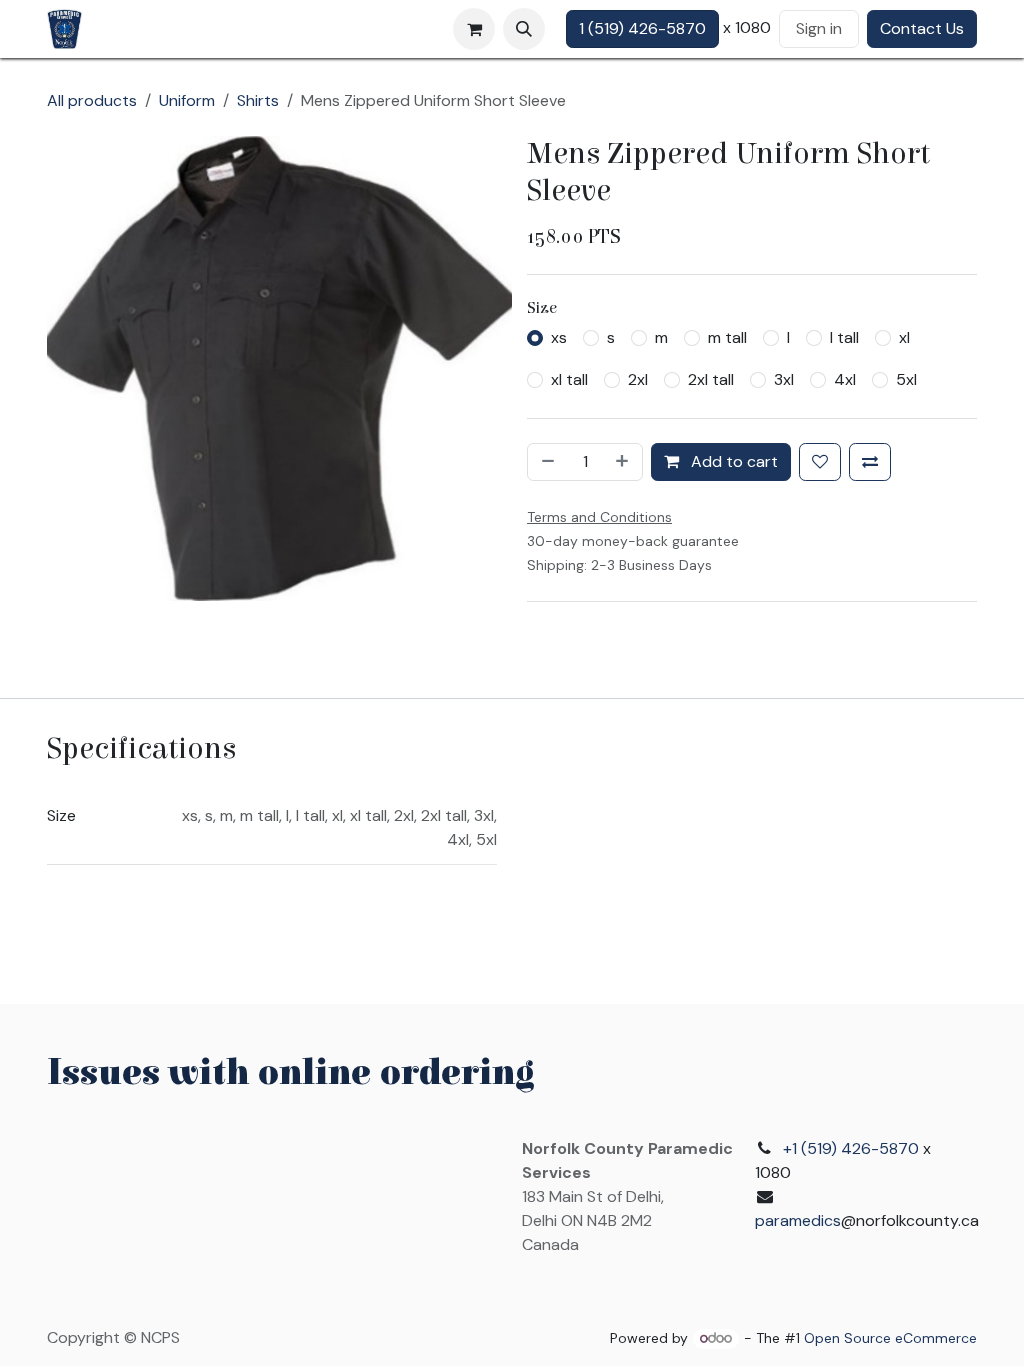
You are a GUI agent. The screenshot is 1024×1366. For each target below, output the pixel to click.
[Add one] (624, 462)
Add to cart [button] (732, 461)
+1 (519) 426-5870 (851, 1148)
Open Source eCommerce (890, 1338)
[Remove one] (546, 462)
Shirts (258, 100)
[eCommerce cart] (474, 29)
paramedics (798, 1220)
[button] (524, 29)
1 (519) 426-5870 (642, 28)
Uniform (187, 100)
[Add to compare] (870, 462)
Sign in (819, 28)
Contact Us (922, 28)
